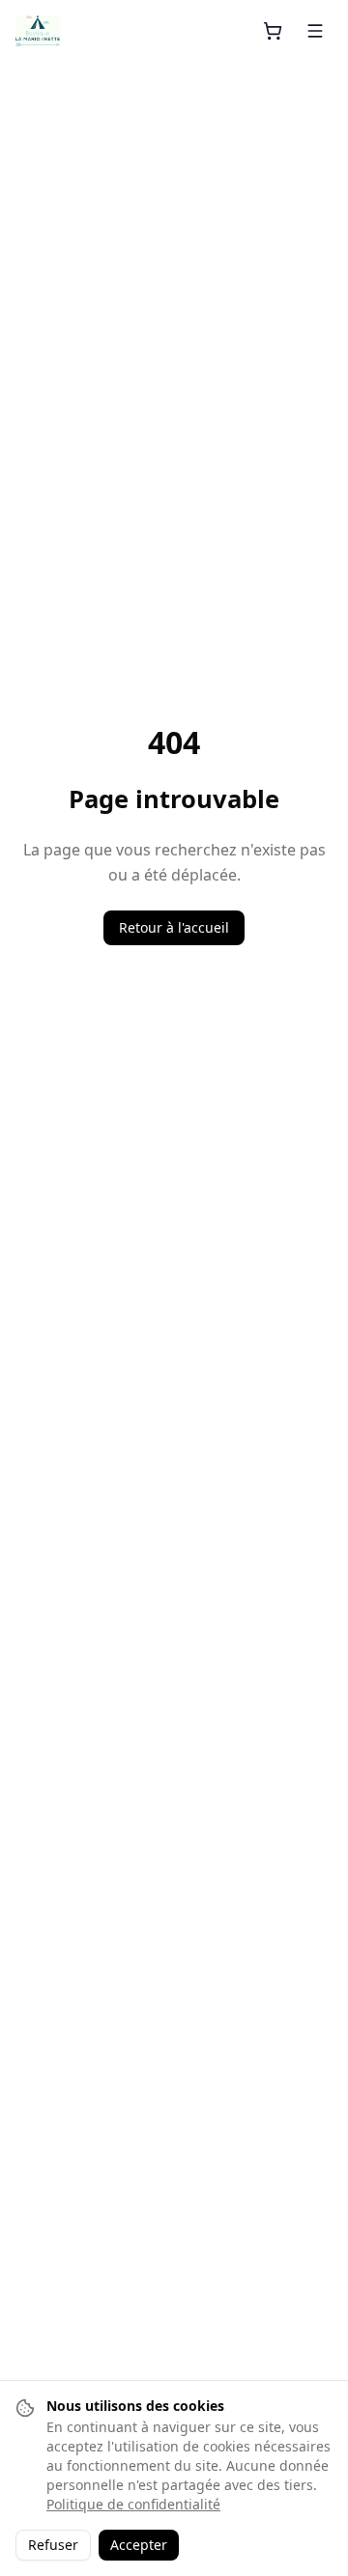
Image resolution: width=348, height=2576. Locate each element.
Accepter (139, 2545)
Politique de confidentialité (133, 2504)
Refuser (53, 2545)
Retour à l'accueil (174, 927)
